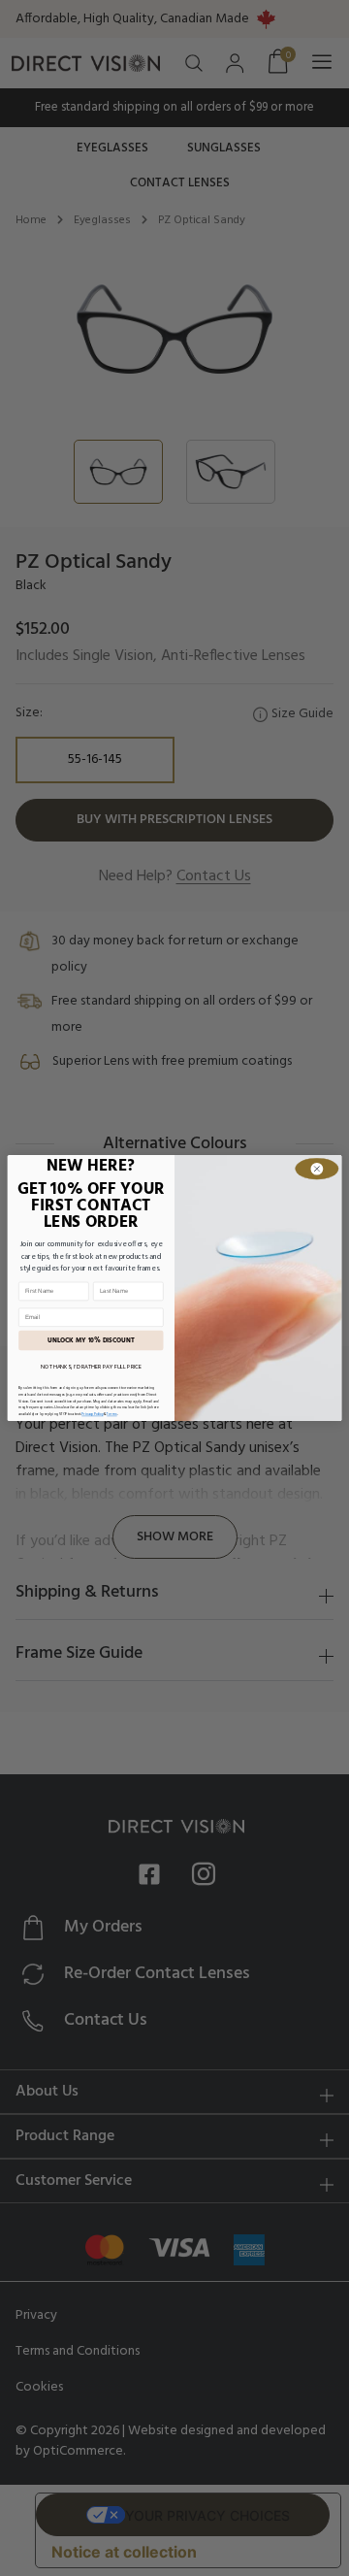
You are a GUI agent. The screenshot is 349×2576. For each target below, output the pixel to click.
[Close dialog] (317, 1169)
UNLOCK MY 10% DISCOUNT (91, 1340)
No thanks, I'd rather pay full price (91, 1368)
